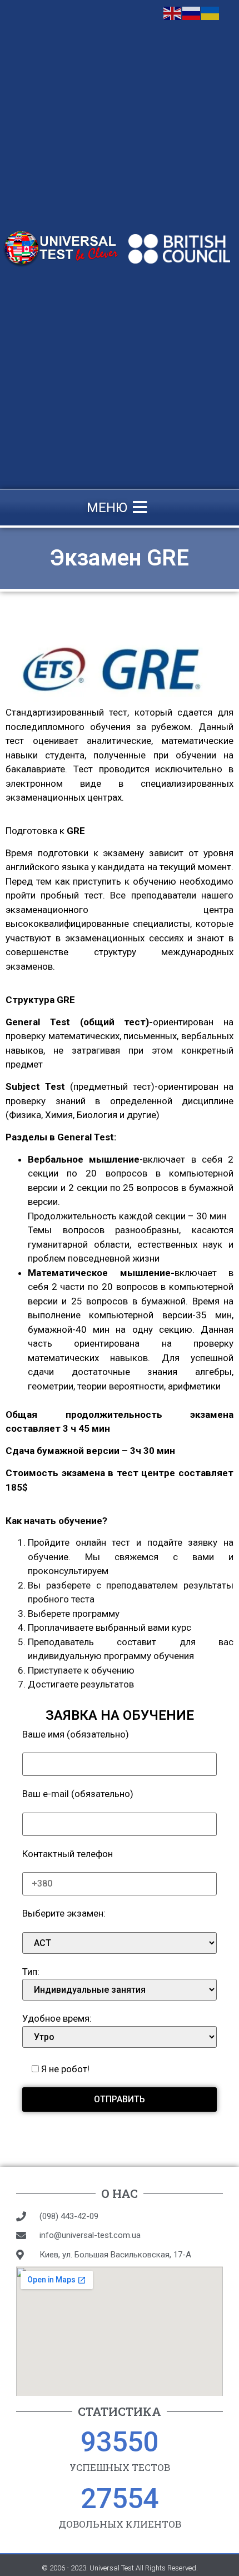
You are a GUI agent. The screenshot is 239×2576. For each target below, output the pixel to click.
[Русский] (192, 12)
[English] (173, 12)
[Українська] (211, 12)
